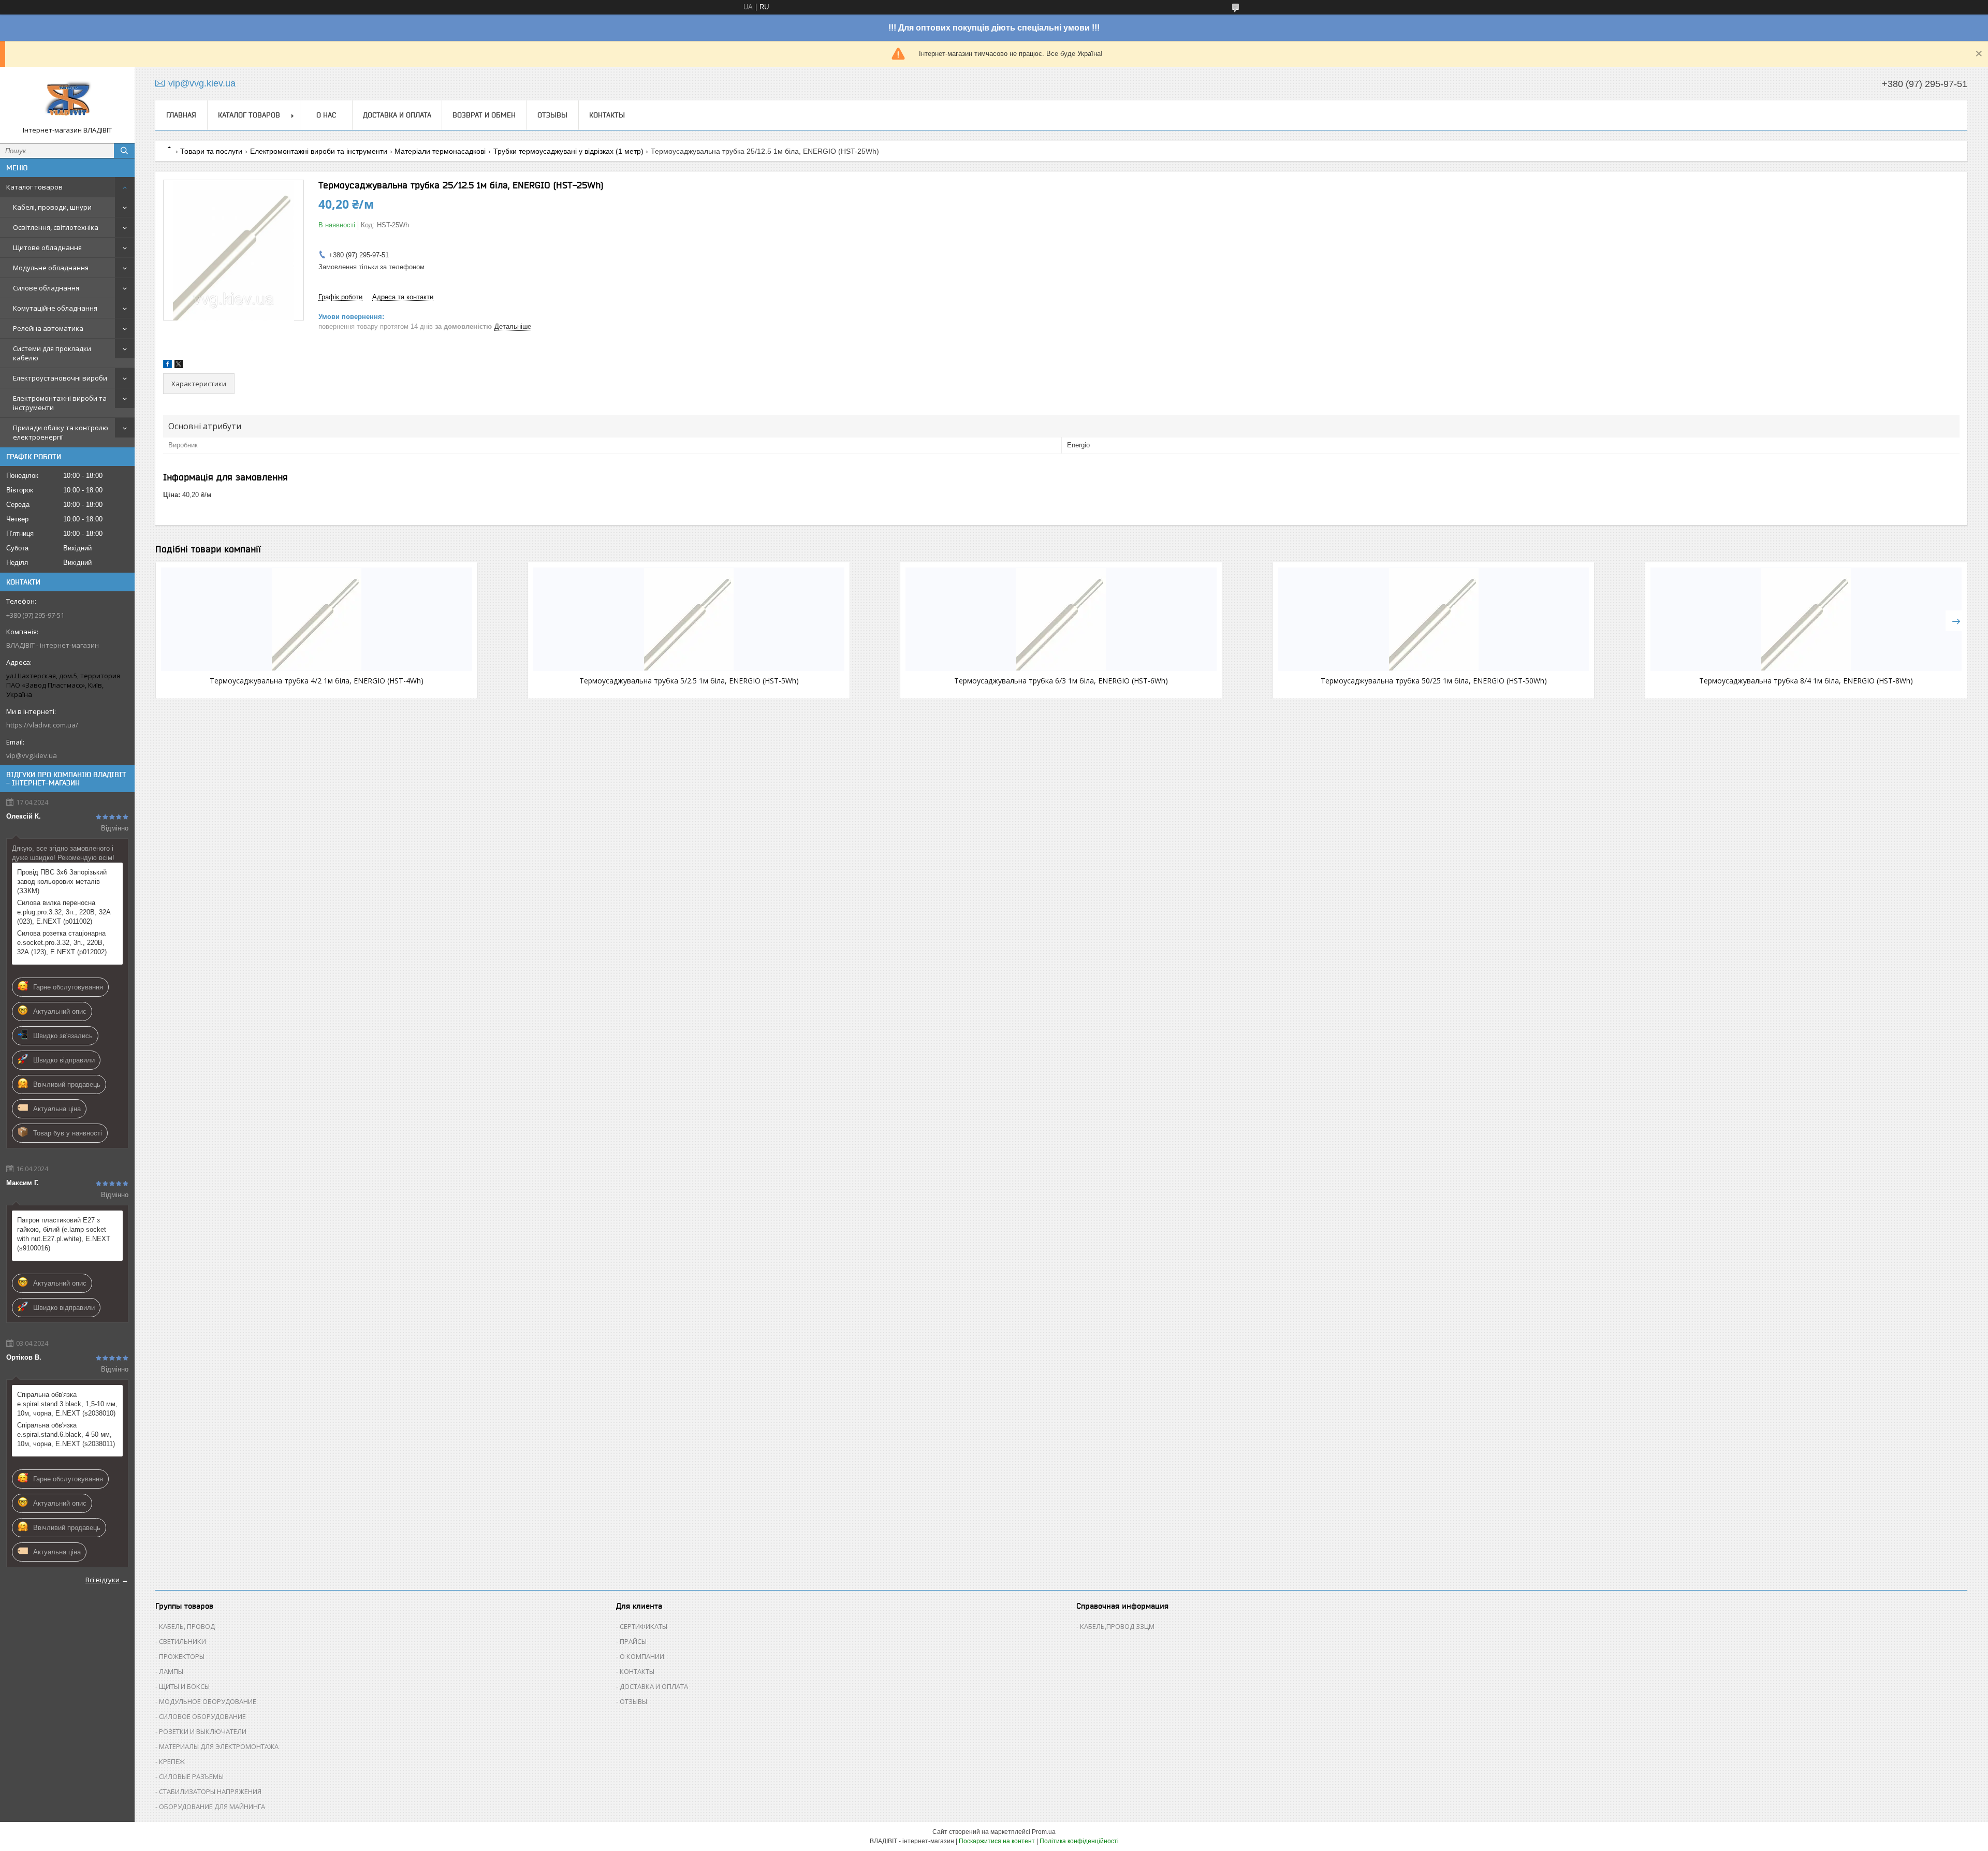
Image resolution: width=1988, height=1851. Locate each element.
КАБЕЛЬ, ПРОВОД (187, 1626)
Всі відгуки (103, 1580)
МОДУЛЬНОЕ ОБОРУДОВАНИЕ (208, 1701)
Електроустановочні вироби (60, 378)
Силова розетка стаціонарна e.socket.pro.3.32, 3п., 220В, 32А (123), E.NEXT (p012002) (62, 943)
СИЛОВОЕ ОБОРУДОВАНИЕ (202, 1716)
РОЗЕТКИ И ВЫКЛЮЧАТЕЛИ (203, 1731)
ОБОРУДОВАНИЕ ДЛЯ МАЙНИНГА (212, 1806)
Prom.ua (1044, 1832)
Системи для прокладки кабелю (52, 353)
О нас (326, 115)
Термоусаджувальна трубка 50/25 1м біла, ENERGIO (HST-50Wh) (1434, 681)
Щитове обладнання (47, 247)
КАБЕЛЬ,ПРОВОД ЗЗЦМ (1117, 1626)
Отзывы (552, 115)
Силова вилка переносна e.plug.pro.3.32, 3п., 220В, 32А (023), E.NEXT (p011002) (64, 912)
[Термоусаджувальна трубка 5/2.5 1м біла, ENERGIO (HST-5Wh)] (689, 619)
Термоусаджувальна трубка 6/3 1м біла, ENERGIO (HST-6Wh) (1061, 681)
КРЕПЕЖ (172, 1761)
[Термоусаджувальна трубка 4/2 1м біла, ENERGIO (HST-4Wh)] (317, 619)
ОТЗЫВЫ (633, 1701)
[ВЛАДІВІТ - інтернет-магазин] (67, 100)
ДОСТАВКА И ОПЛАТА (654, 1686)
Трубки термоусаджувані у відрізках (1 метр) (568, 151)
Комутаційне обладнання (55, 308)
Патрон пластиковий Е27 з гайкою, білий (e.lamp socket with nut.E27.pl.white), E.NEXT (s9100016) (64, 1234)
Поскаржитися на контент (997, 1841)
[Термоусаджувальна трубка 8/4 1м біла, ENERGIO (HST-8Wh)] (1806, 619)
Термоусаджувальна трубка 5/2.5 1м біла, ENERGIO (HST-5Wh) (689, 681)
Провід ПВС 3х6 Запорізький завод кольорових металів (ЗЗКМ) (62, 881)
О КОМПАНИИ (642, 1656)
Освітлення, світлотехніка (56, 227)
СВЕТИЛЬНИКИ (182, 1641)
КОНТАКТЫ (637, 1671)
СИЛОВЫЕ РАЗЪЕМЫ (191, 1776)
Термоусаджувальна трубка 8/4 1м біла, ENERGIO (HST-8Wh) (1806, 681)
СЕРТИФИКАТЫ (644, 1626)
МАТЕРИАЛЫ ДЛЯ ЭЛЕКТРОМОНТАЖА (219, 1746)
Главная (181, 115)
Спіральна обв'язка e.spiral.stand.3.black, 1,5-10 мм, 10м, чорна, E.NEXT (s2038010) (67, 1404)
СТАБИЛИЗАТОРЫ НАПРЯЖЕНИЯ (210, 1791)
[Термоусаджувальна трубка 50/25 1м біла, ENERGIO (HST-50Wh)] (1434, 619)
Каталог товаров (34, 187)
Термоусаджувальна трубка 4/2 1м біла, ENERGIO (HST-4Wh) (317, 681)
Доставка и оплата (397, 115)
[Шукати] (124, 151)
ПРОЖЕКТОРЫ (182, 1656)
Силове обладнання (46, 288)
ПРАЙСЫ (633, 1641)
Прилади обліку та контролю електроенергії (61, 432)
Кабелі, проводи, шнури (52, 207)
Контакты (607, 115)
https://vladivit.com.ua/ (42, 725)
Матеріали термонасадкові (440, 151)
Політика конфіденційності (1079, 1841)
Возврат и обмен (484, 115)
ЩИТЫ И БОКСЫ (184, 1686)
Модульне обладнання (51, 268)
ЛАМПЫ (171, 1671)
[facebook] (167, 366)
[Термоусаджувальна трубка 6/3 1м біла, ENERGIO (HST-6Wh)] (1061, 619)
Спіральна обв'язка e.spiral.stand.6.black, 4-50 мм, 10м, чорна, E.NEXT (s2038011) (66, 1434)
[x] (179, 366)
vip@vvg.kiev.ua (32, 755)
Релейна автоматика (48, 328)
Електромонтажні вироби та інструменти (60, 403)
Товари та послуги (211, 151)
